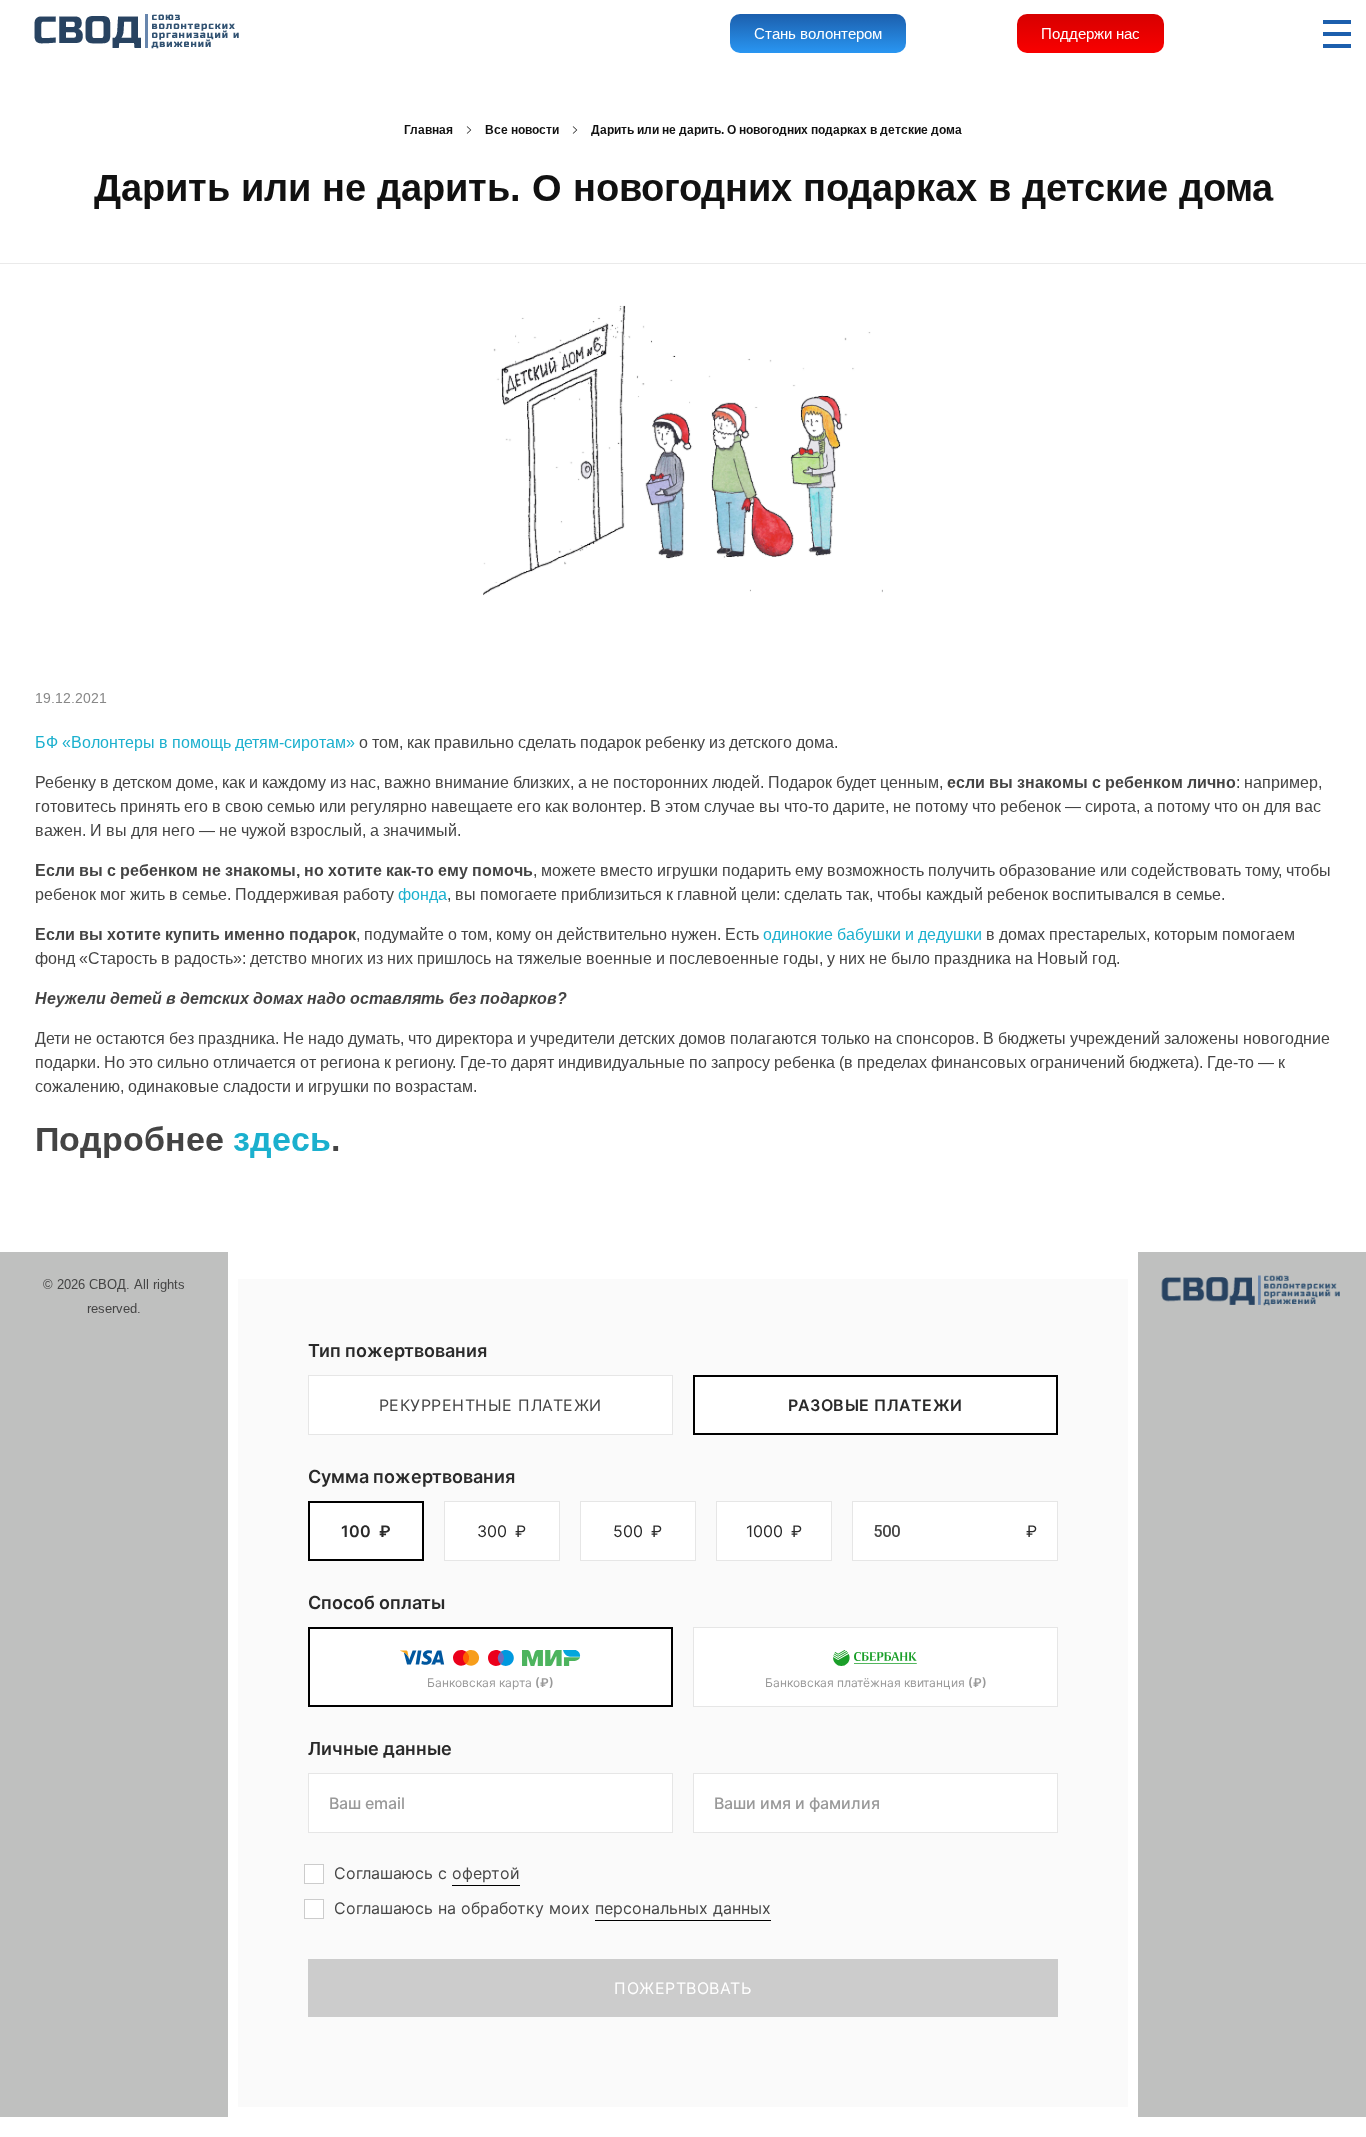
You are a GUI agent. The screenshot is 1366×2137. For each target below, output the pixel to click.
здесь (282, 1139)
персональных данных (683, 1908)
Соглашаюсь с (427, 1873)
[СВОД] (138, 32)
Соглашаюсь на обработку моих (552, 1908)
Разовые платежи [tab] (875, 1405)
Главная (428, 130)
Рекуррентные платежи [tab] (490, 1405)
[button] (366, 1531)
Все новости (522, 130)
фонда (422, 894)
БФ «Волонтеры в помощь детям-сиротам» (195, 742)
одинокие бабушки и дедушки (872, 934)
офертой (486, 1873)
